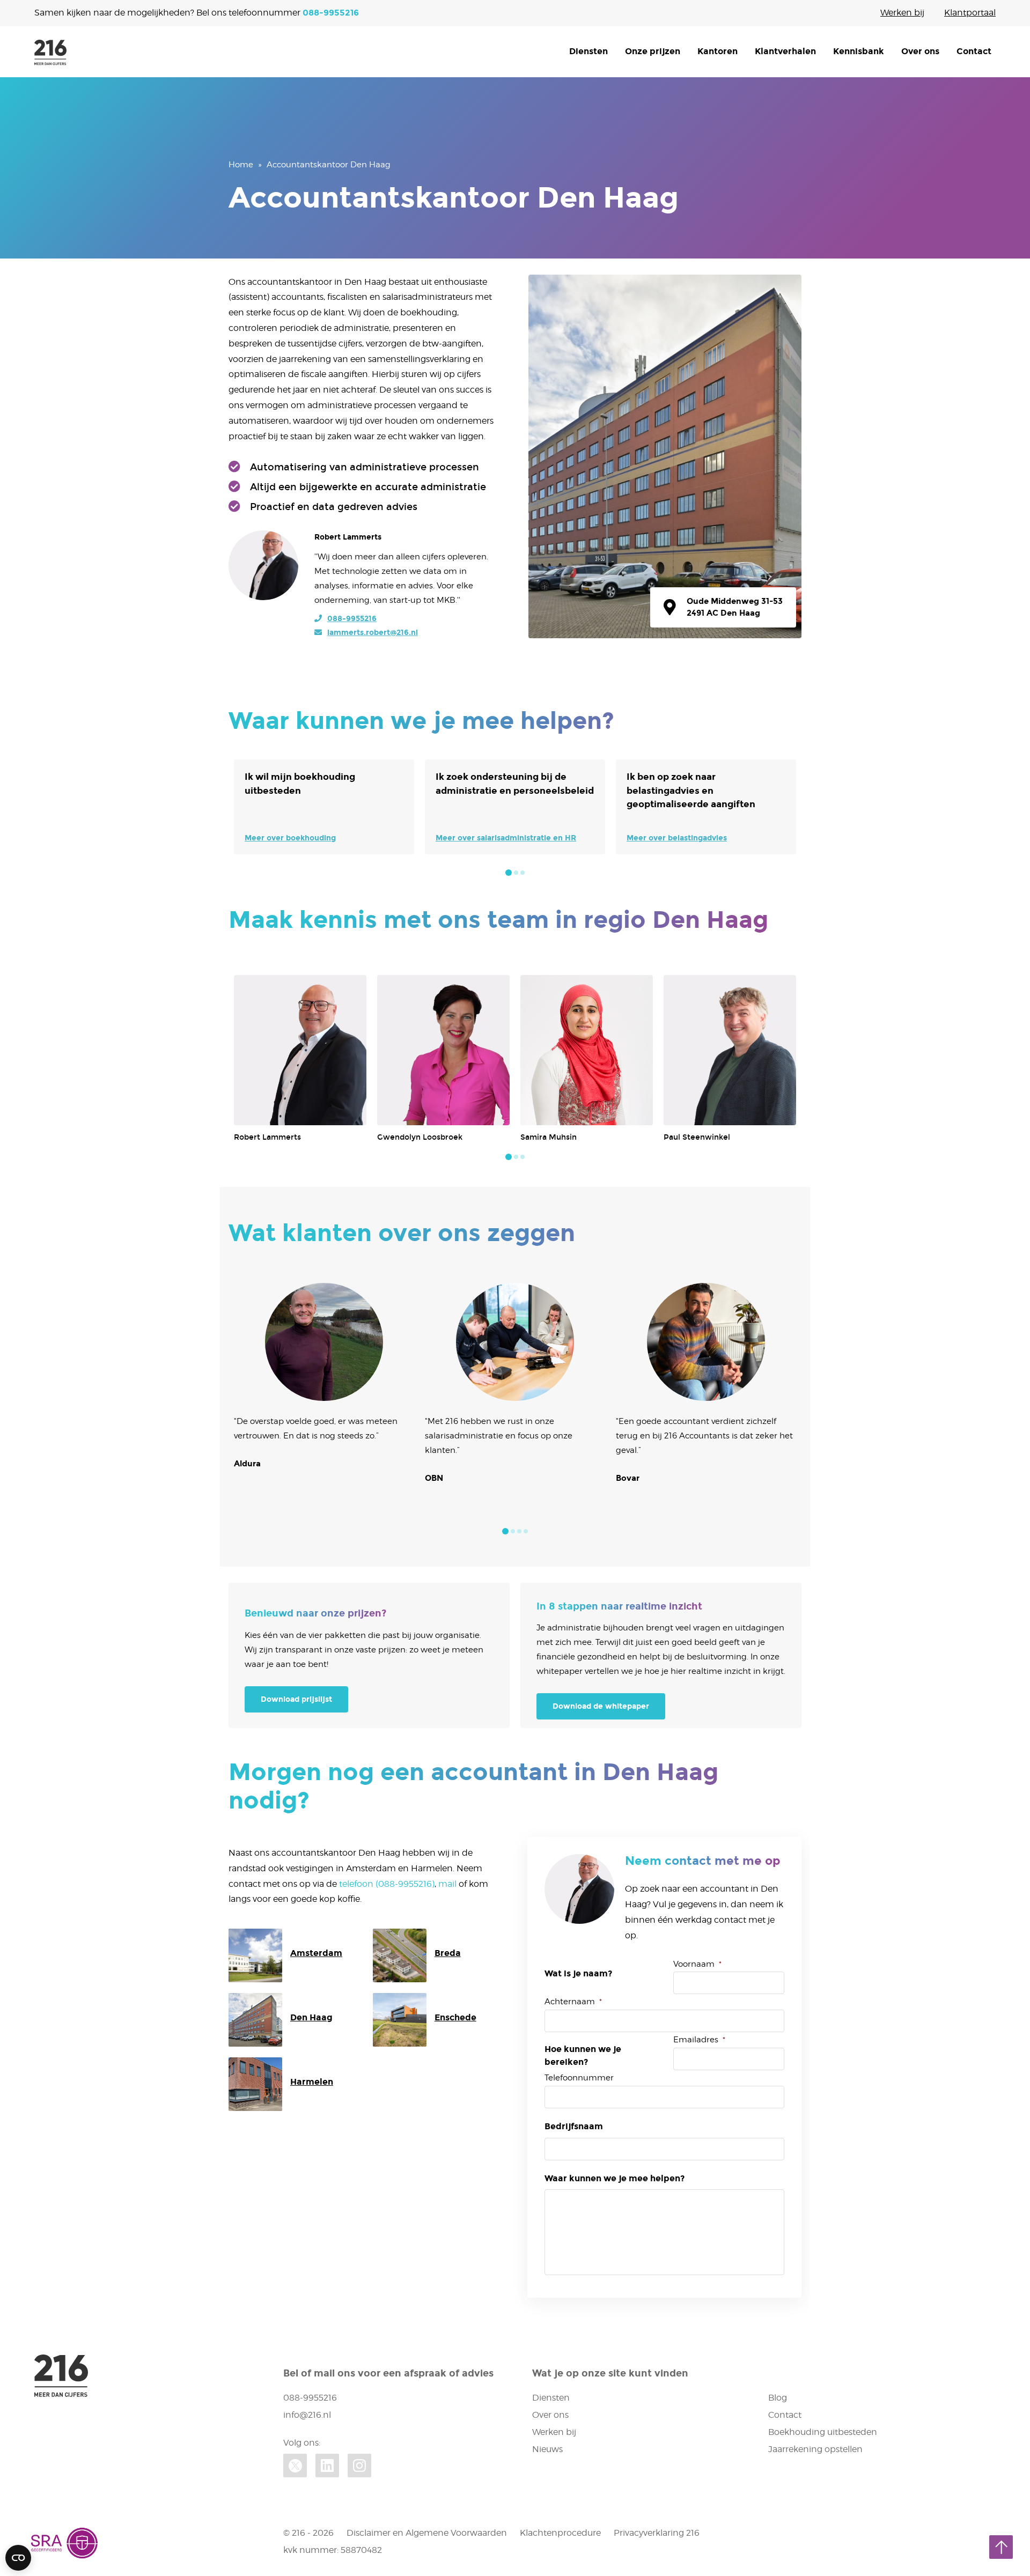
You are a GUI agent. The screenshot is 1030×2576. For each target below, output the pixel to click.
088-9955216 (331, 13)
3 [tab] (523, 873)
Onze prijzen (653, 51)
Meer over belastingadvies (677, 838)
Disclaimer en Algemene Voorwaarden (427, 2533)
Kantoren (718, 51)
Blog (778, 2398)
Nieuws (547, 2449)
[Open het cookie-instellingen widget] (18, 2558)
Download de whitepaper (601, 1706)
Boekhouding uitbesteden (823, 2432)
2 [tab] (516, 873)
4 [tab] (526, 1531)
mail (447, 1884)
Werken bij (902, 13)
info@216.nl (307, 2415)
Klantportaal (970, 13)
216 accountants (50, 53)
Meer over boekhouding (290, 838)
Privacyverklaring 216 (657, 2533)
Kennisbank (859, 51)
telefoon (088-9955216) (387, 1884)
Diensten (588, 51)
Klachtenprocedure (560, 2533)
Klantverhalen (785, 51)
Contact (974, 51)
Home (241, 165)
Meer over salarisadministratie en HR (506, 838)
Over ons (920, 51)
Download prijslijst (296, 1699)
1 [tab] (509, 873)
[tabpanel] (324, 807)
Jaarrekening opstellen (815, 2449)
